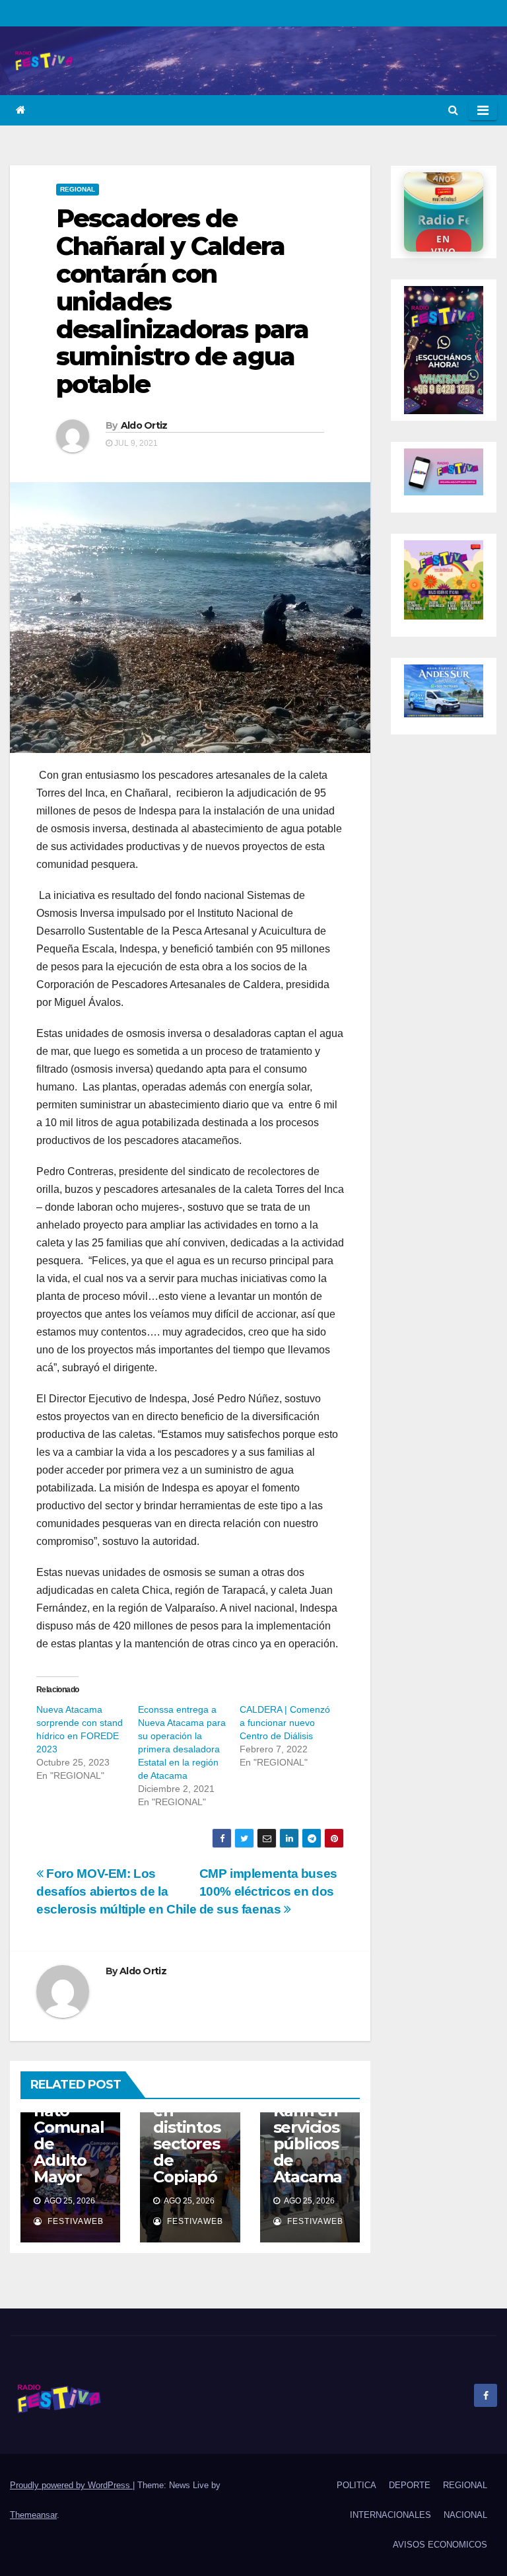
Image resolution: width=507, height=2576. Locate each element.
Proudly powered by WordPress (71, 2485)
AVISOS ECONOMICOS (440, 2545)
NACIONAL (465, 2515)
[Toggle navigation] (483, 110)
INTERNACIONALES (390, 2515)
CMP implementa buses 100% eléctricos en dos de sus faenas (268, 1891)
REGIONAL (78, 189)
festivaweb (74, 2221)
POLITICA (356, 2485)
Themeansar (33, 2515)
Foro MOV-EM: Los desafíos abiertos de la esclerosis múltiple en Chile (116, 1891)
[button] (453, 110)
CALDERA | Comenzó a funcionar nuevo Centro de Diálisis (285, 1723)
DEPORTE (410, 2485)
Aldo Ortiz (144, 425)
